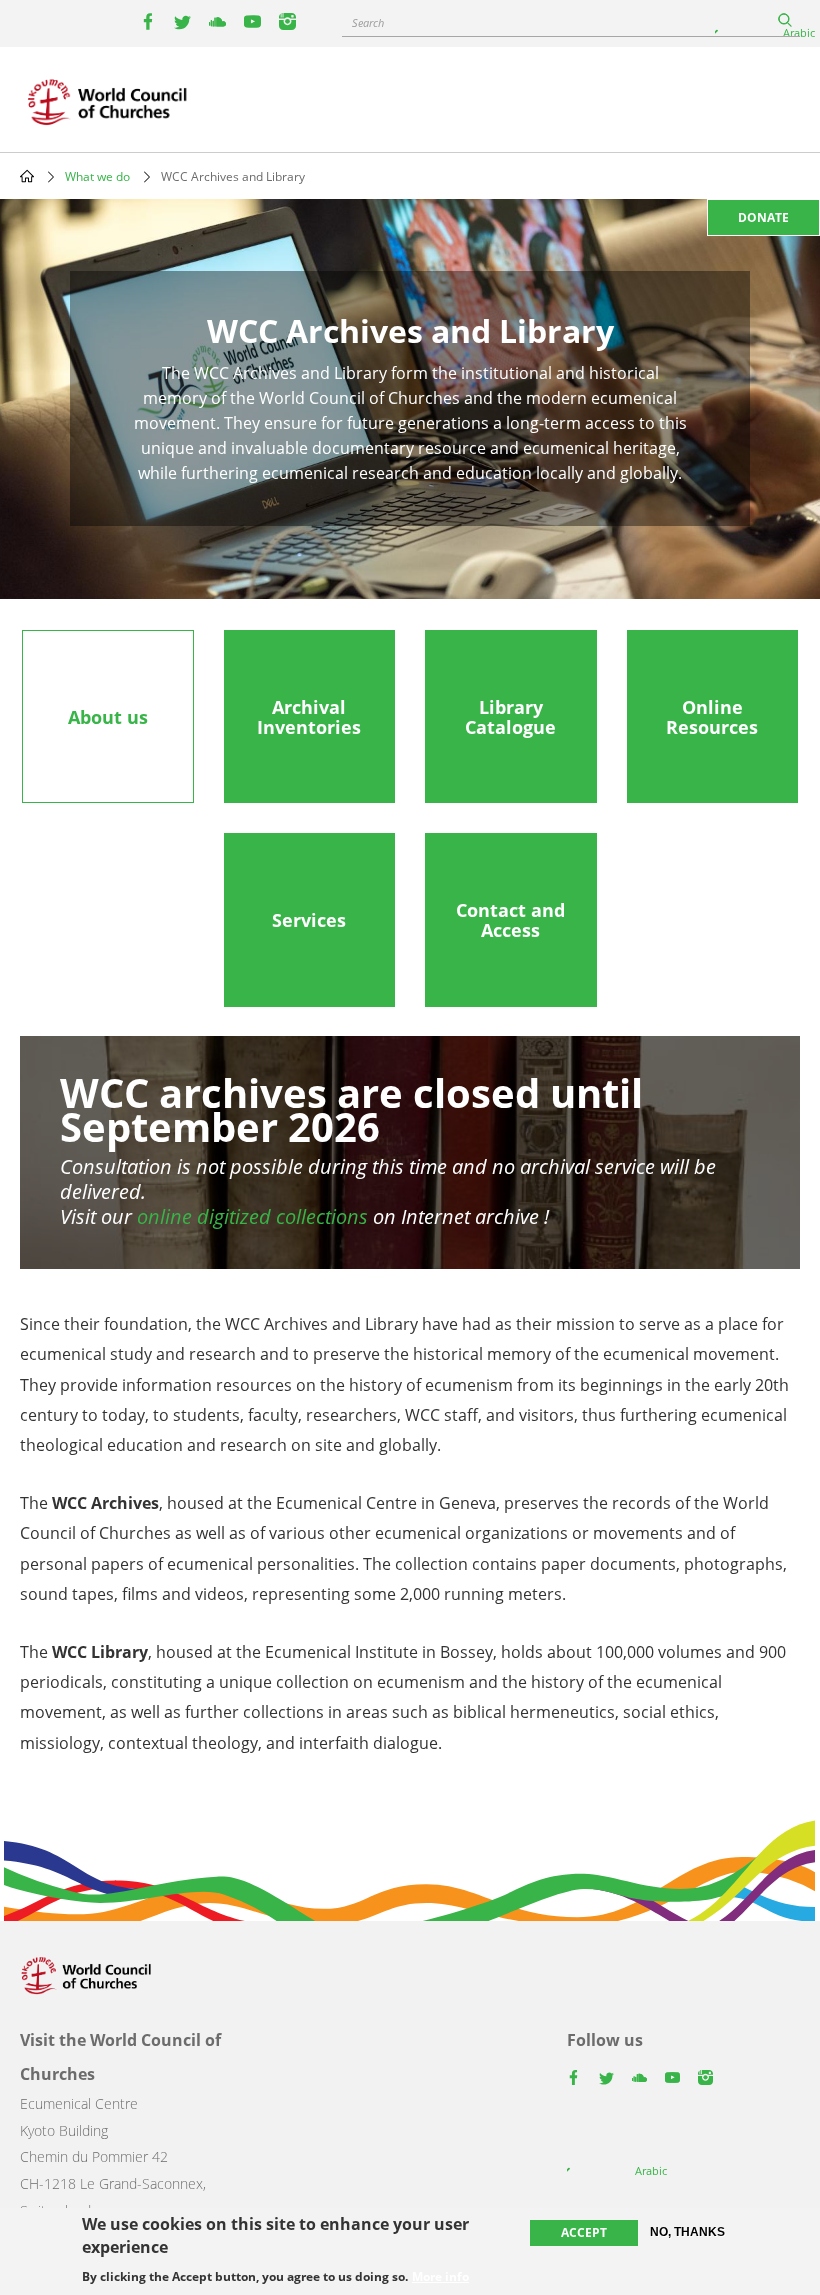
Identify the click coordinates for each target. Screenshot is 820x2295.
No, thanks (687, 2232)
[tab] (108, 717)
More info (440, 2277)
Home (27, 176)
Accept (584, 2232)
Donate (763, 217)
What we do (97, 176)
